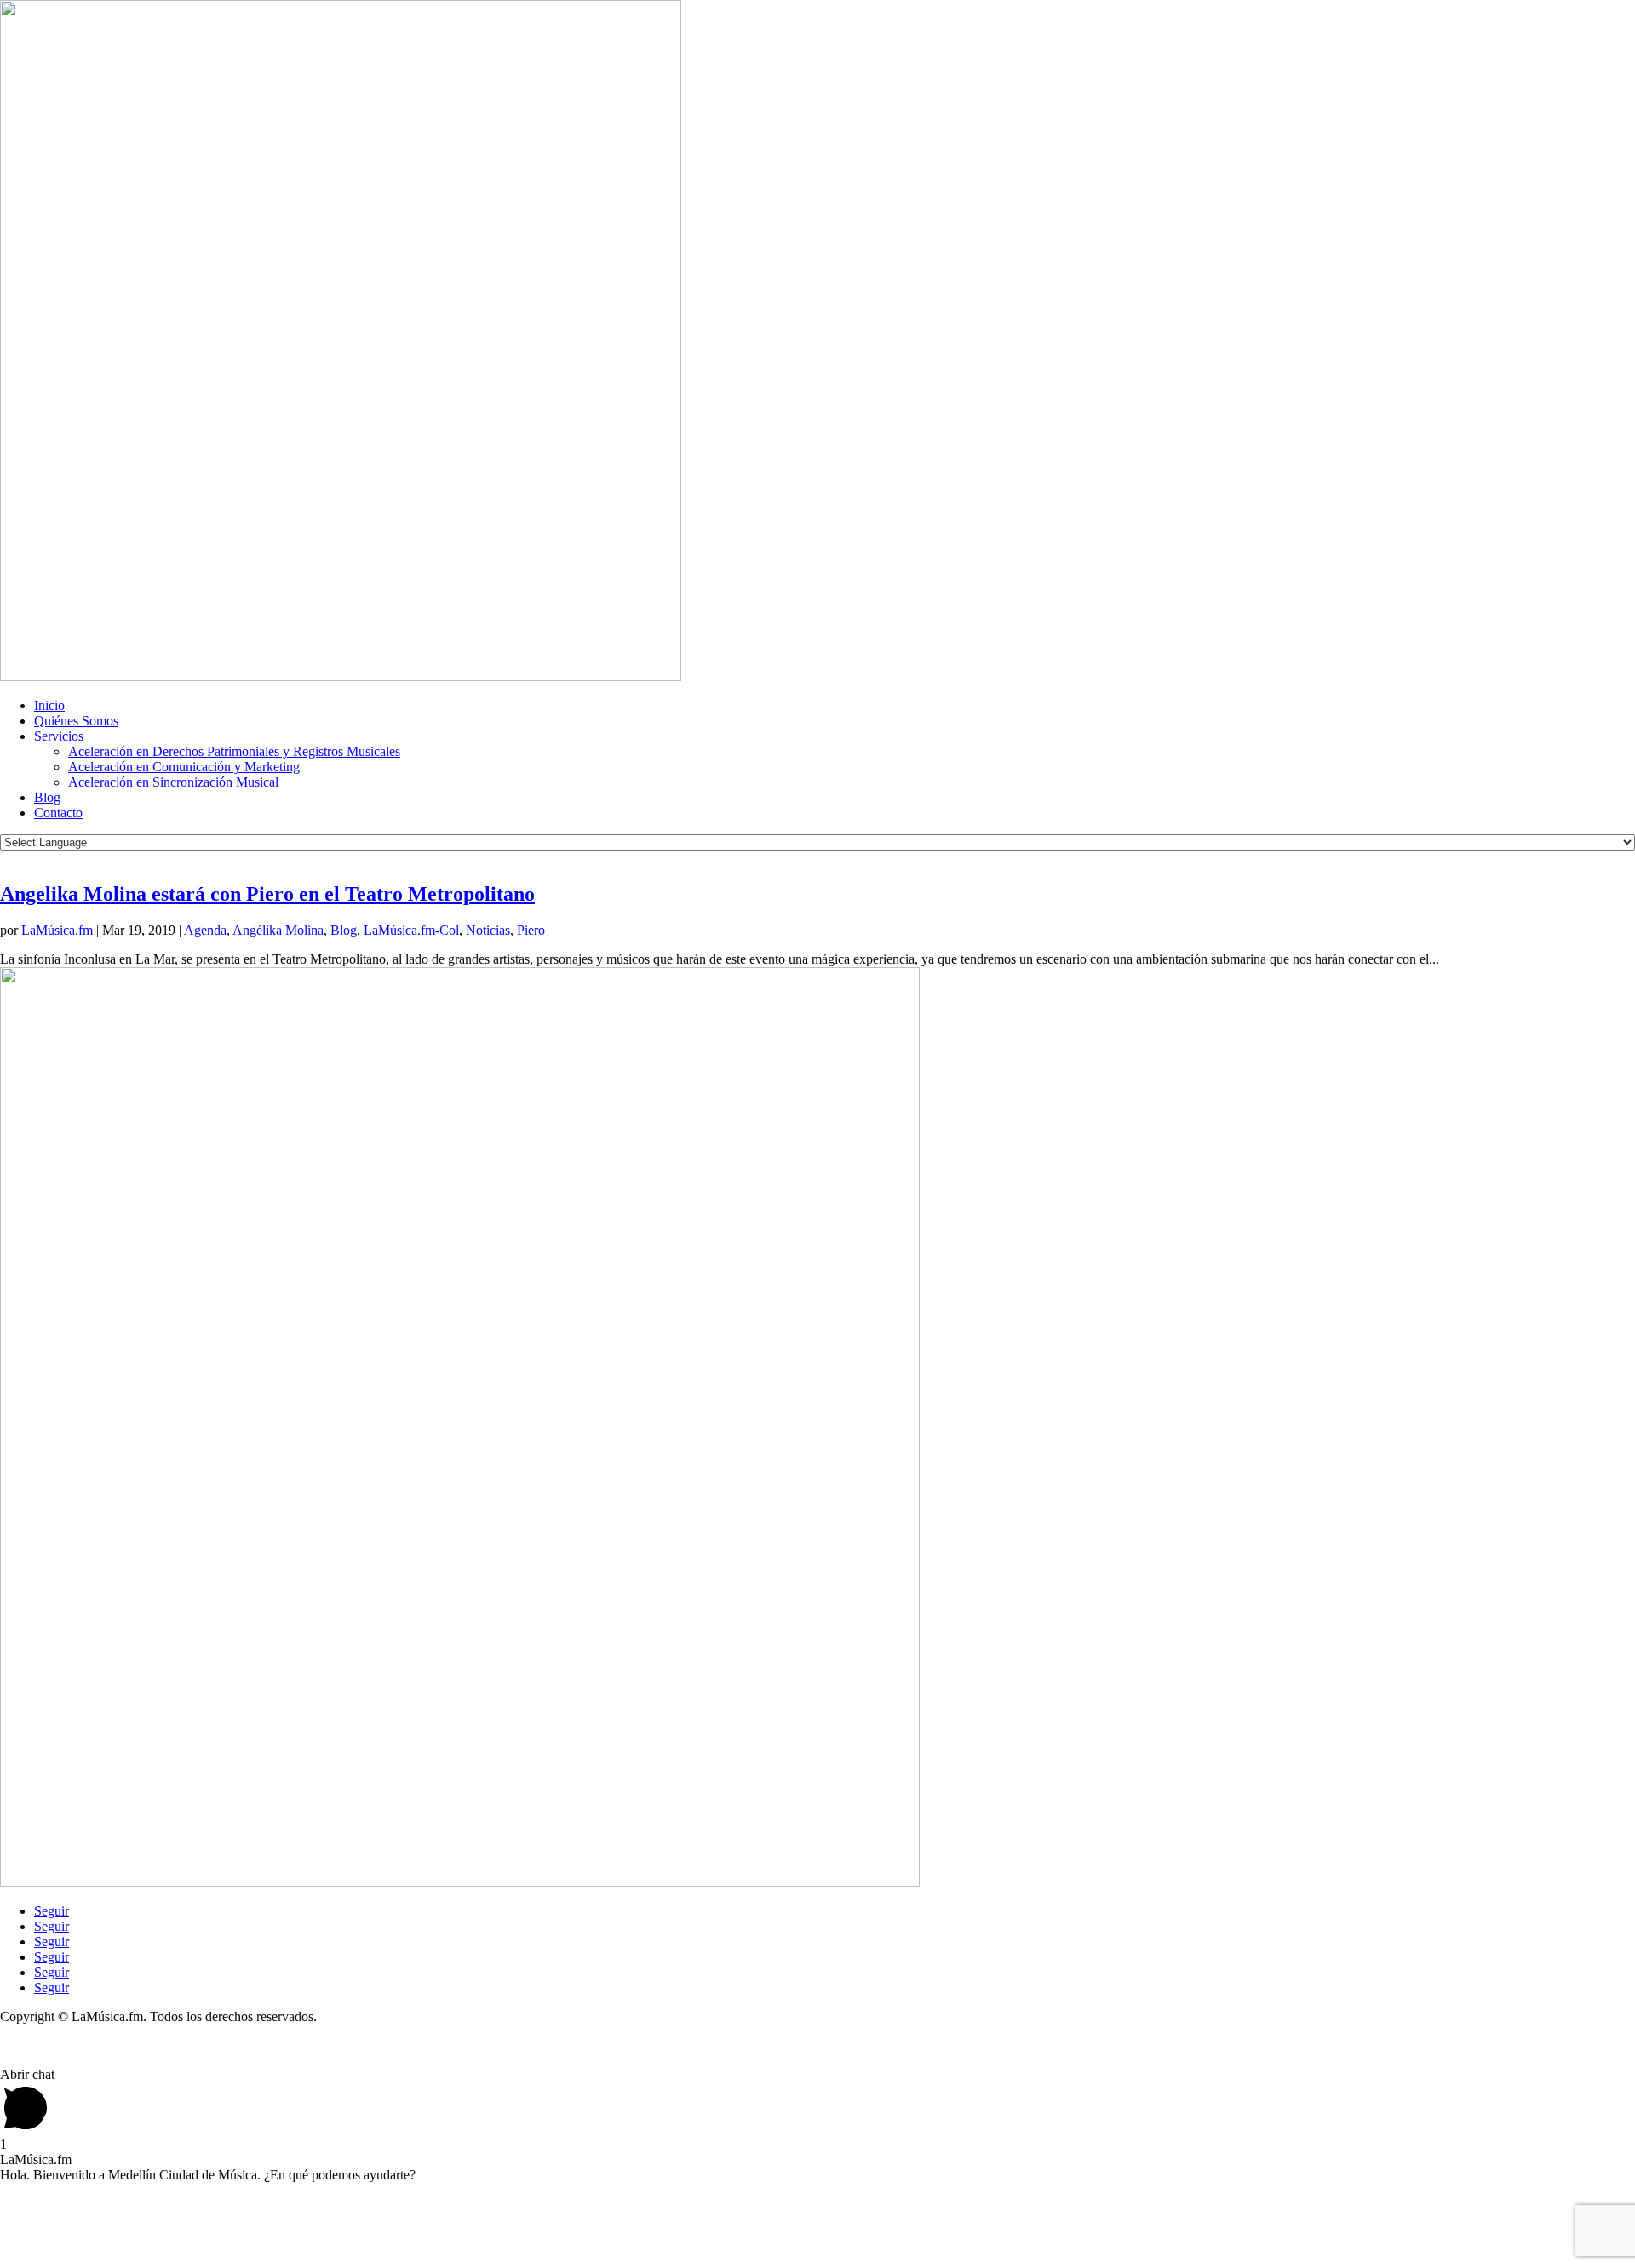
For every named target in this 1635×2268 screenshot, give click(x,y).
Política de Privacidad (58, 2045)
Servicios (59, 736)
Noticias (488, 930)
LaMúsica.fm (57, 930)
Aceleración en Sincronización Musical (173, 782)
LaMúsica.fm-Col (411, 930)
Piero (531, 930)
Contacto (58, 813)
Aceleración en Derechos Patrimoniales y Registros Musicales (234, 751)
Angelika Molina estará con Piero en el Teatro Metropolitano (267, 894)
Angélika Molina (278, 930)
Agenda (205, 930)
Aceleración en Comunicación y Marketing (184, 767)
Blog (47, 797)
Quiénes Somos (76, 721)
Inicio (49, 705)
